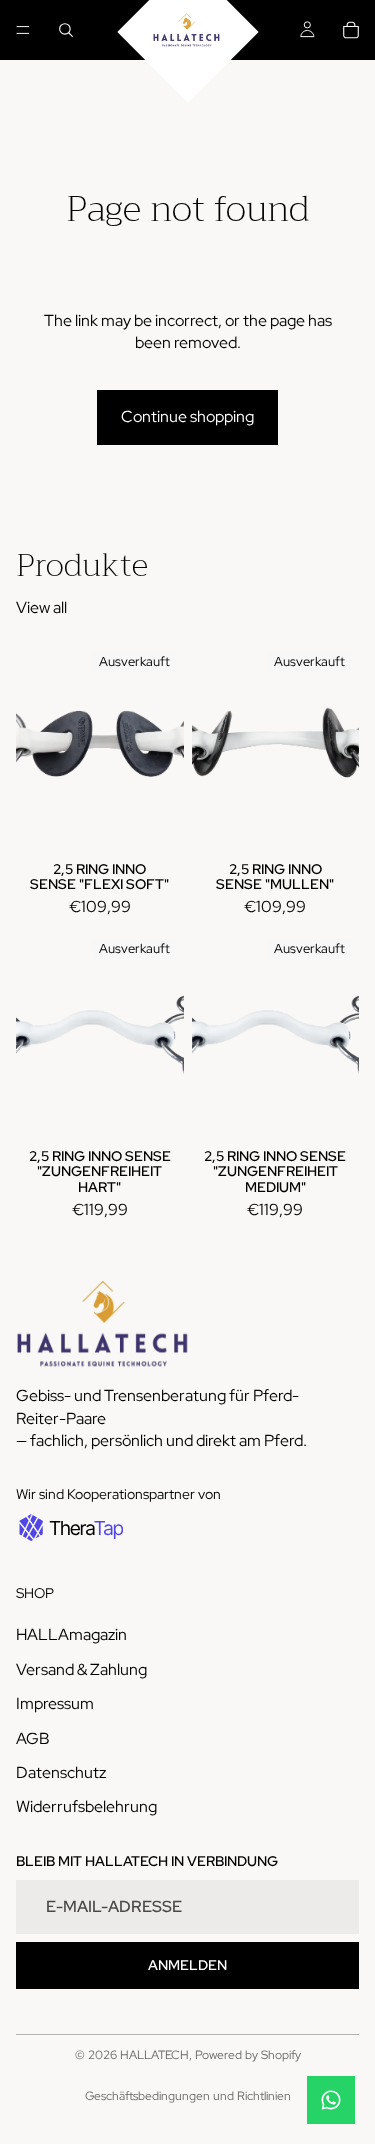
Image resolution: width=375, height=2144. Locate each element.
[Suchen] (66, 30)
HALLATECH (154, 2055)
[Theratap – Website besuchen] (69, 1528)
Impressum (55, 1703)
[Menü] (23, 30)
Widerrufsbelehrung (86, 1806)
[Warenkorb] (351, 30)
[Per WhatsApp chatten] (331, 2100)
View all (41, 607)
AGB (33, 1737)
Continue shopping (187, 416)
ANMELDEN (187, 1965)
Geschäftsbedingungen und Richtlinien (188, 2096)
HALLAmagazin (71, 1634)
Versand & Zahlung (81, 1669)
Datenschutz (61, 1772)
